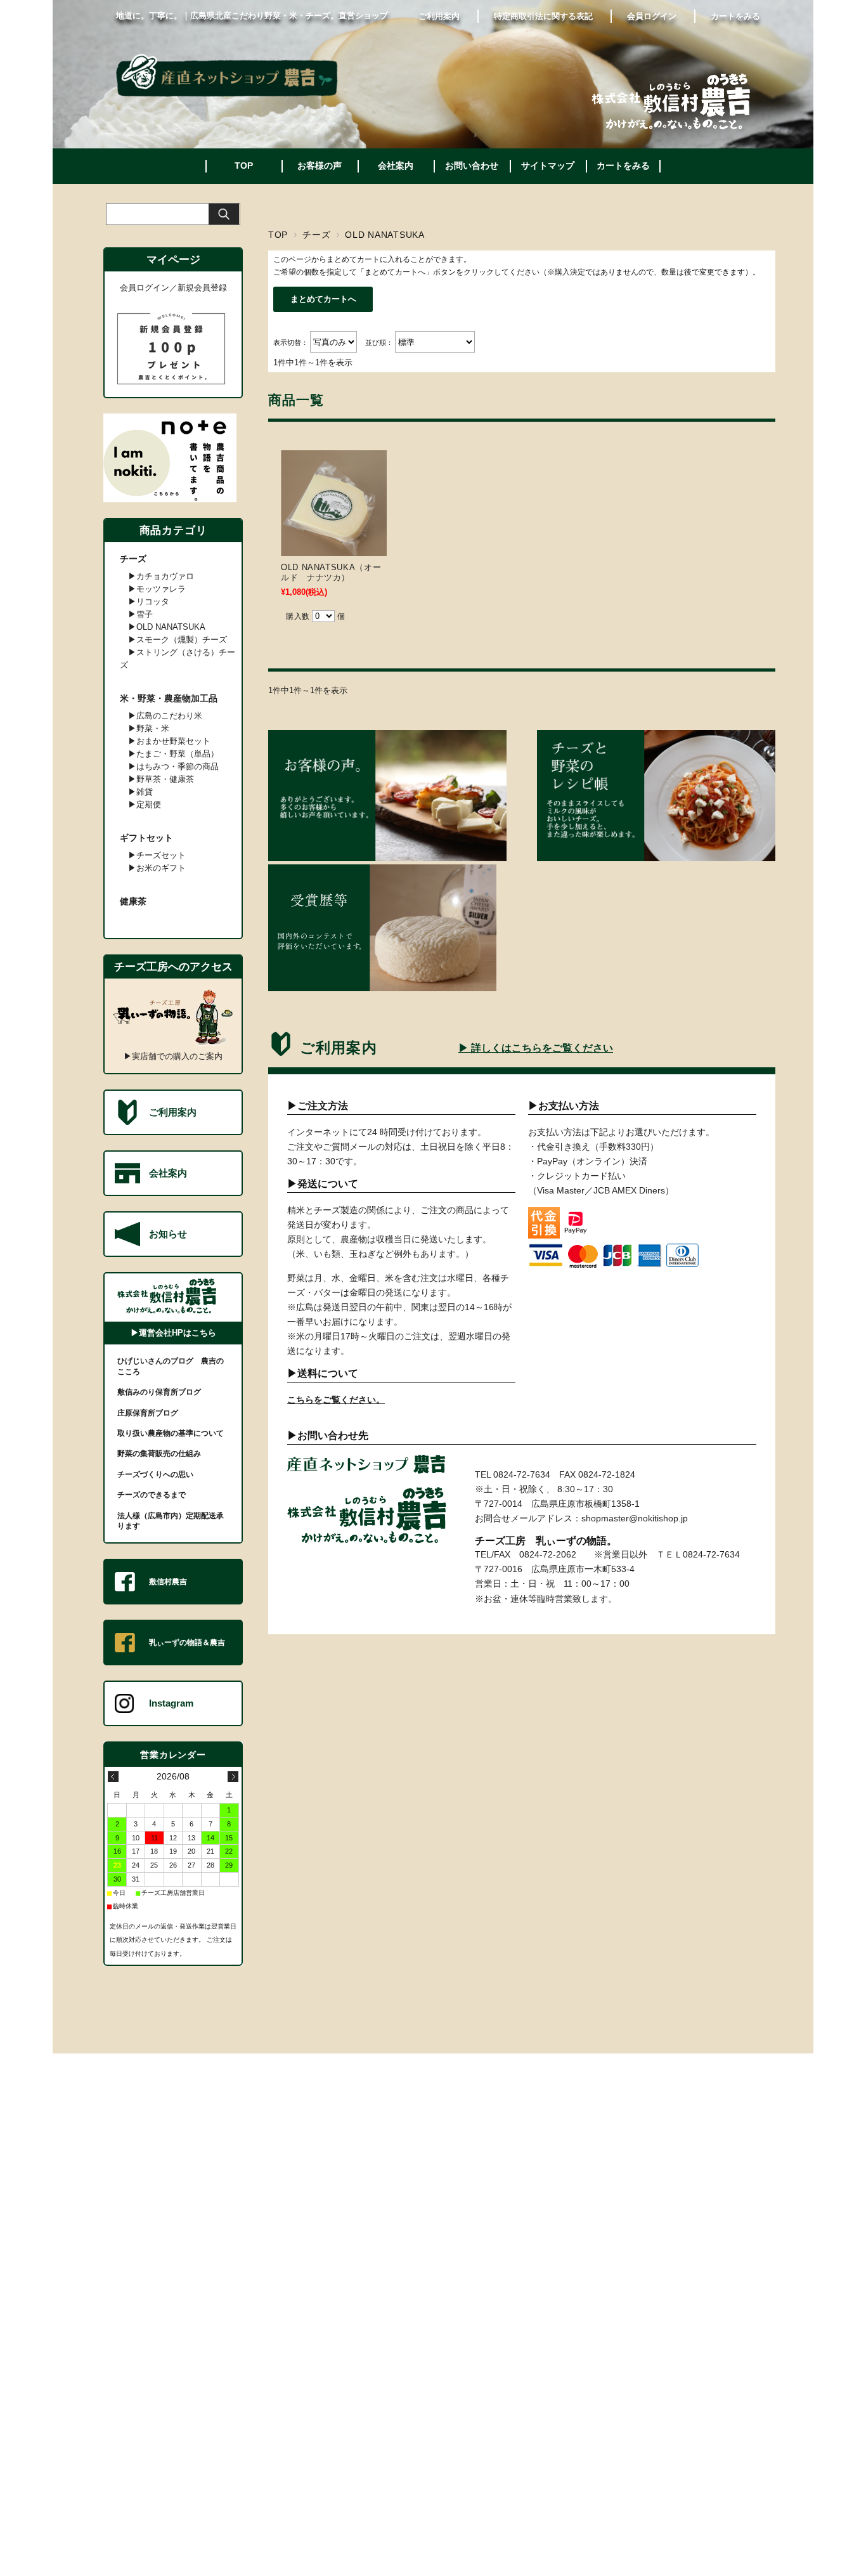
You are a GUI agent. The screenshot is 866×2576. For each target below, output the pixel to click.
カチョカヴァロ (165, 576)
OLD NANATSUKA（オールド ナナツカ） (331, 572)
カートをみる (735, 16)
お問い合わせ (472, 166)
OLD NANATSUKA (171, 627)
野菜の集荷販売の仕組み (159, 1454)
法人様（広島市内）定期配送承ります (171, 1521)
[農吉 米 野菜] (227, 94)
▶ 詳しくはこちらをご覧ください (536, 1048)
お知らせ (168, 1234)
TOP (244, 166)
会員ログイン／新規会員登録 (173, 288)
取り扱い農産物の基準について (171, 1433)
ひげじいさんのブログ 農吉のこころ (171, 1366)
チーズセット (161, 855)
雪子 (145, 614)
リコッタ (153, 602)
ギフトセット (146, 838)
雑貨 (145, 792)
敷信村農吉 (168, 1582)
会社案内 (396, 166)
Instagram (171, 1703)
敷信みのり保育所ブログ (159, 1392)
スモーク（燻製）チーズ (182, 640)
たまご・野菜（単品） (178, 754)
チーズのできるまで (152, 1495)
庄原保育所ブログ (148, 1413)
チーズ (316, 235)
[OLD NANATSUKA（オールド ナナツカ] (334, 547)
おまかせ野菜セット (173, 741)
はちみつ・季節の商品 (178, 766)
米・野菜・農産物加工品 (169, 698)
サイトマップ (548, 166)
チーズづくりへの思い (155, 1474)
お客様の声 (320, 166)
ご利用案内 (439, 16)
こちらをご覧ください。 (336, 1400)
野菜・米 (153, 728)
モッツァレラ (161, 589)
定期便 (149, 804)
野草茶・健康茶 (165, 779)
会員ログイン (652, 16)
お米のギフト (161, 868)
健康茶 (133, 901)
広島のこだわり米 (169, 716)
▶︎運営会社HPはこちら (173, 1333)
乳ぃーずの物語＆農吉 (187, 1643)
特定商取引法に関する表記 (543, 16)
